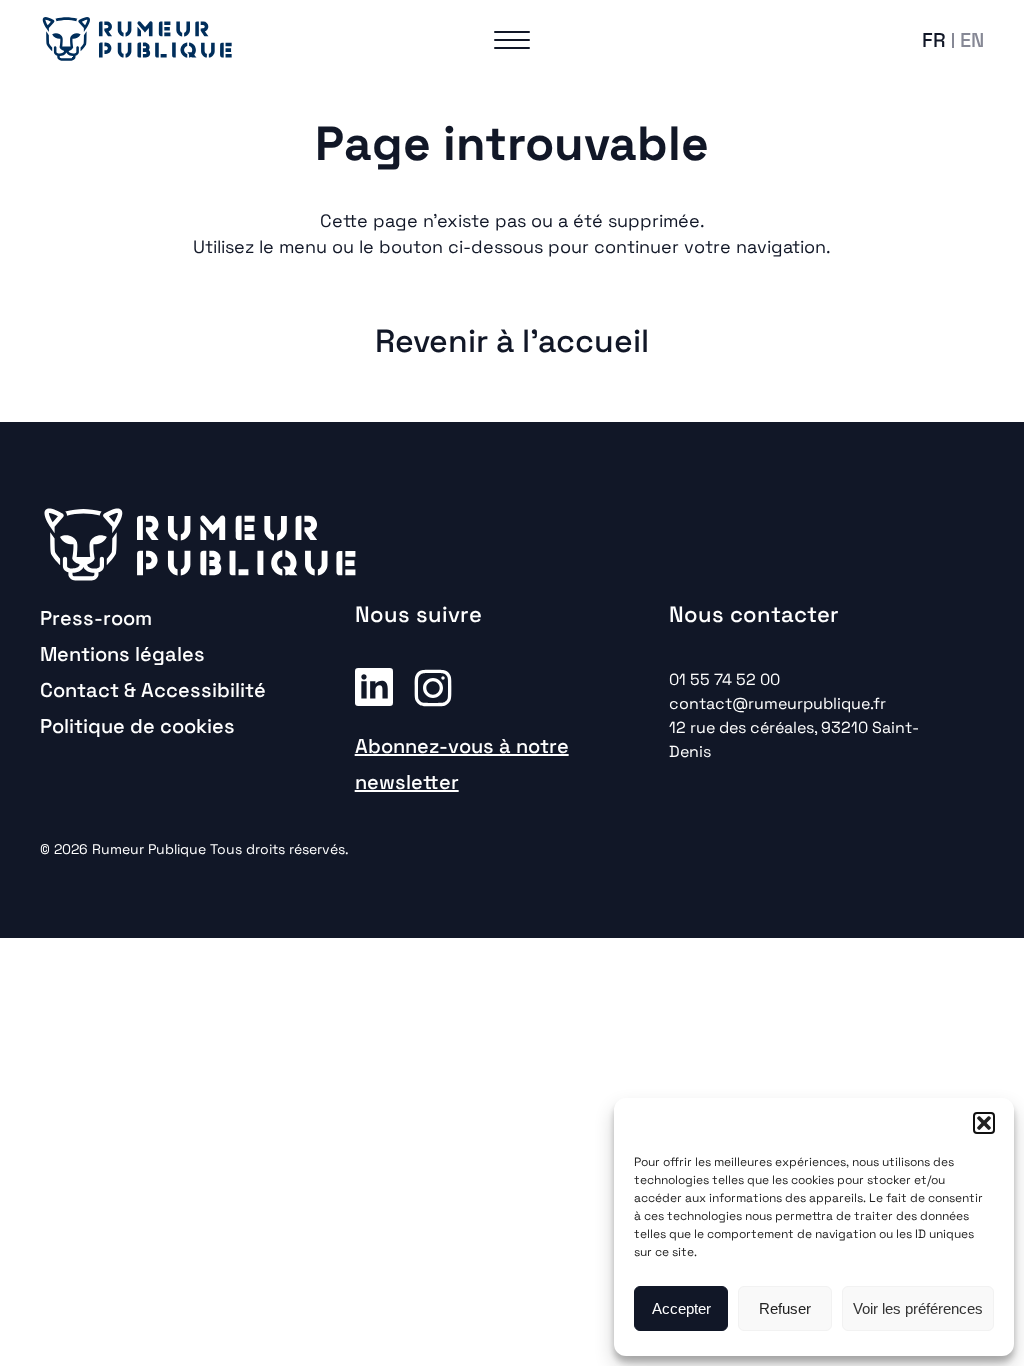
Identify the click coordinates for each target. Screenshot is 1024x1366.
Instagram (433, 686)
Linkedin (374, 686)
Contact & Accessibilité (153, 690)
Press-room (96, 618)
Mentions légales (122, 654)
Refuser (785, 1308)
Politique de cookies (137, 726)
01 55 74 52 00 (724, 679)
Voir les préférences (918, 1308)
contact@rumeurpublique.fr (777, 703)
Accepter (681, 1308)
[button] (984, 1123)
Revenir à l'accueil (512, 341)
